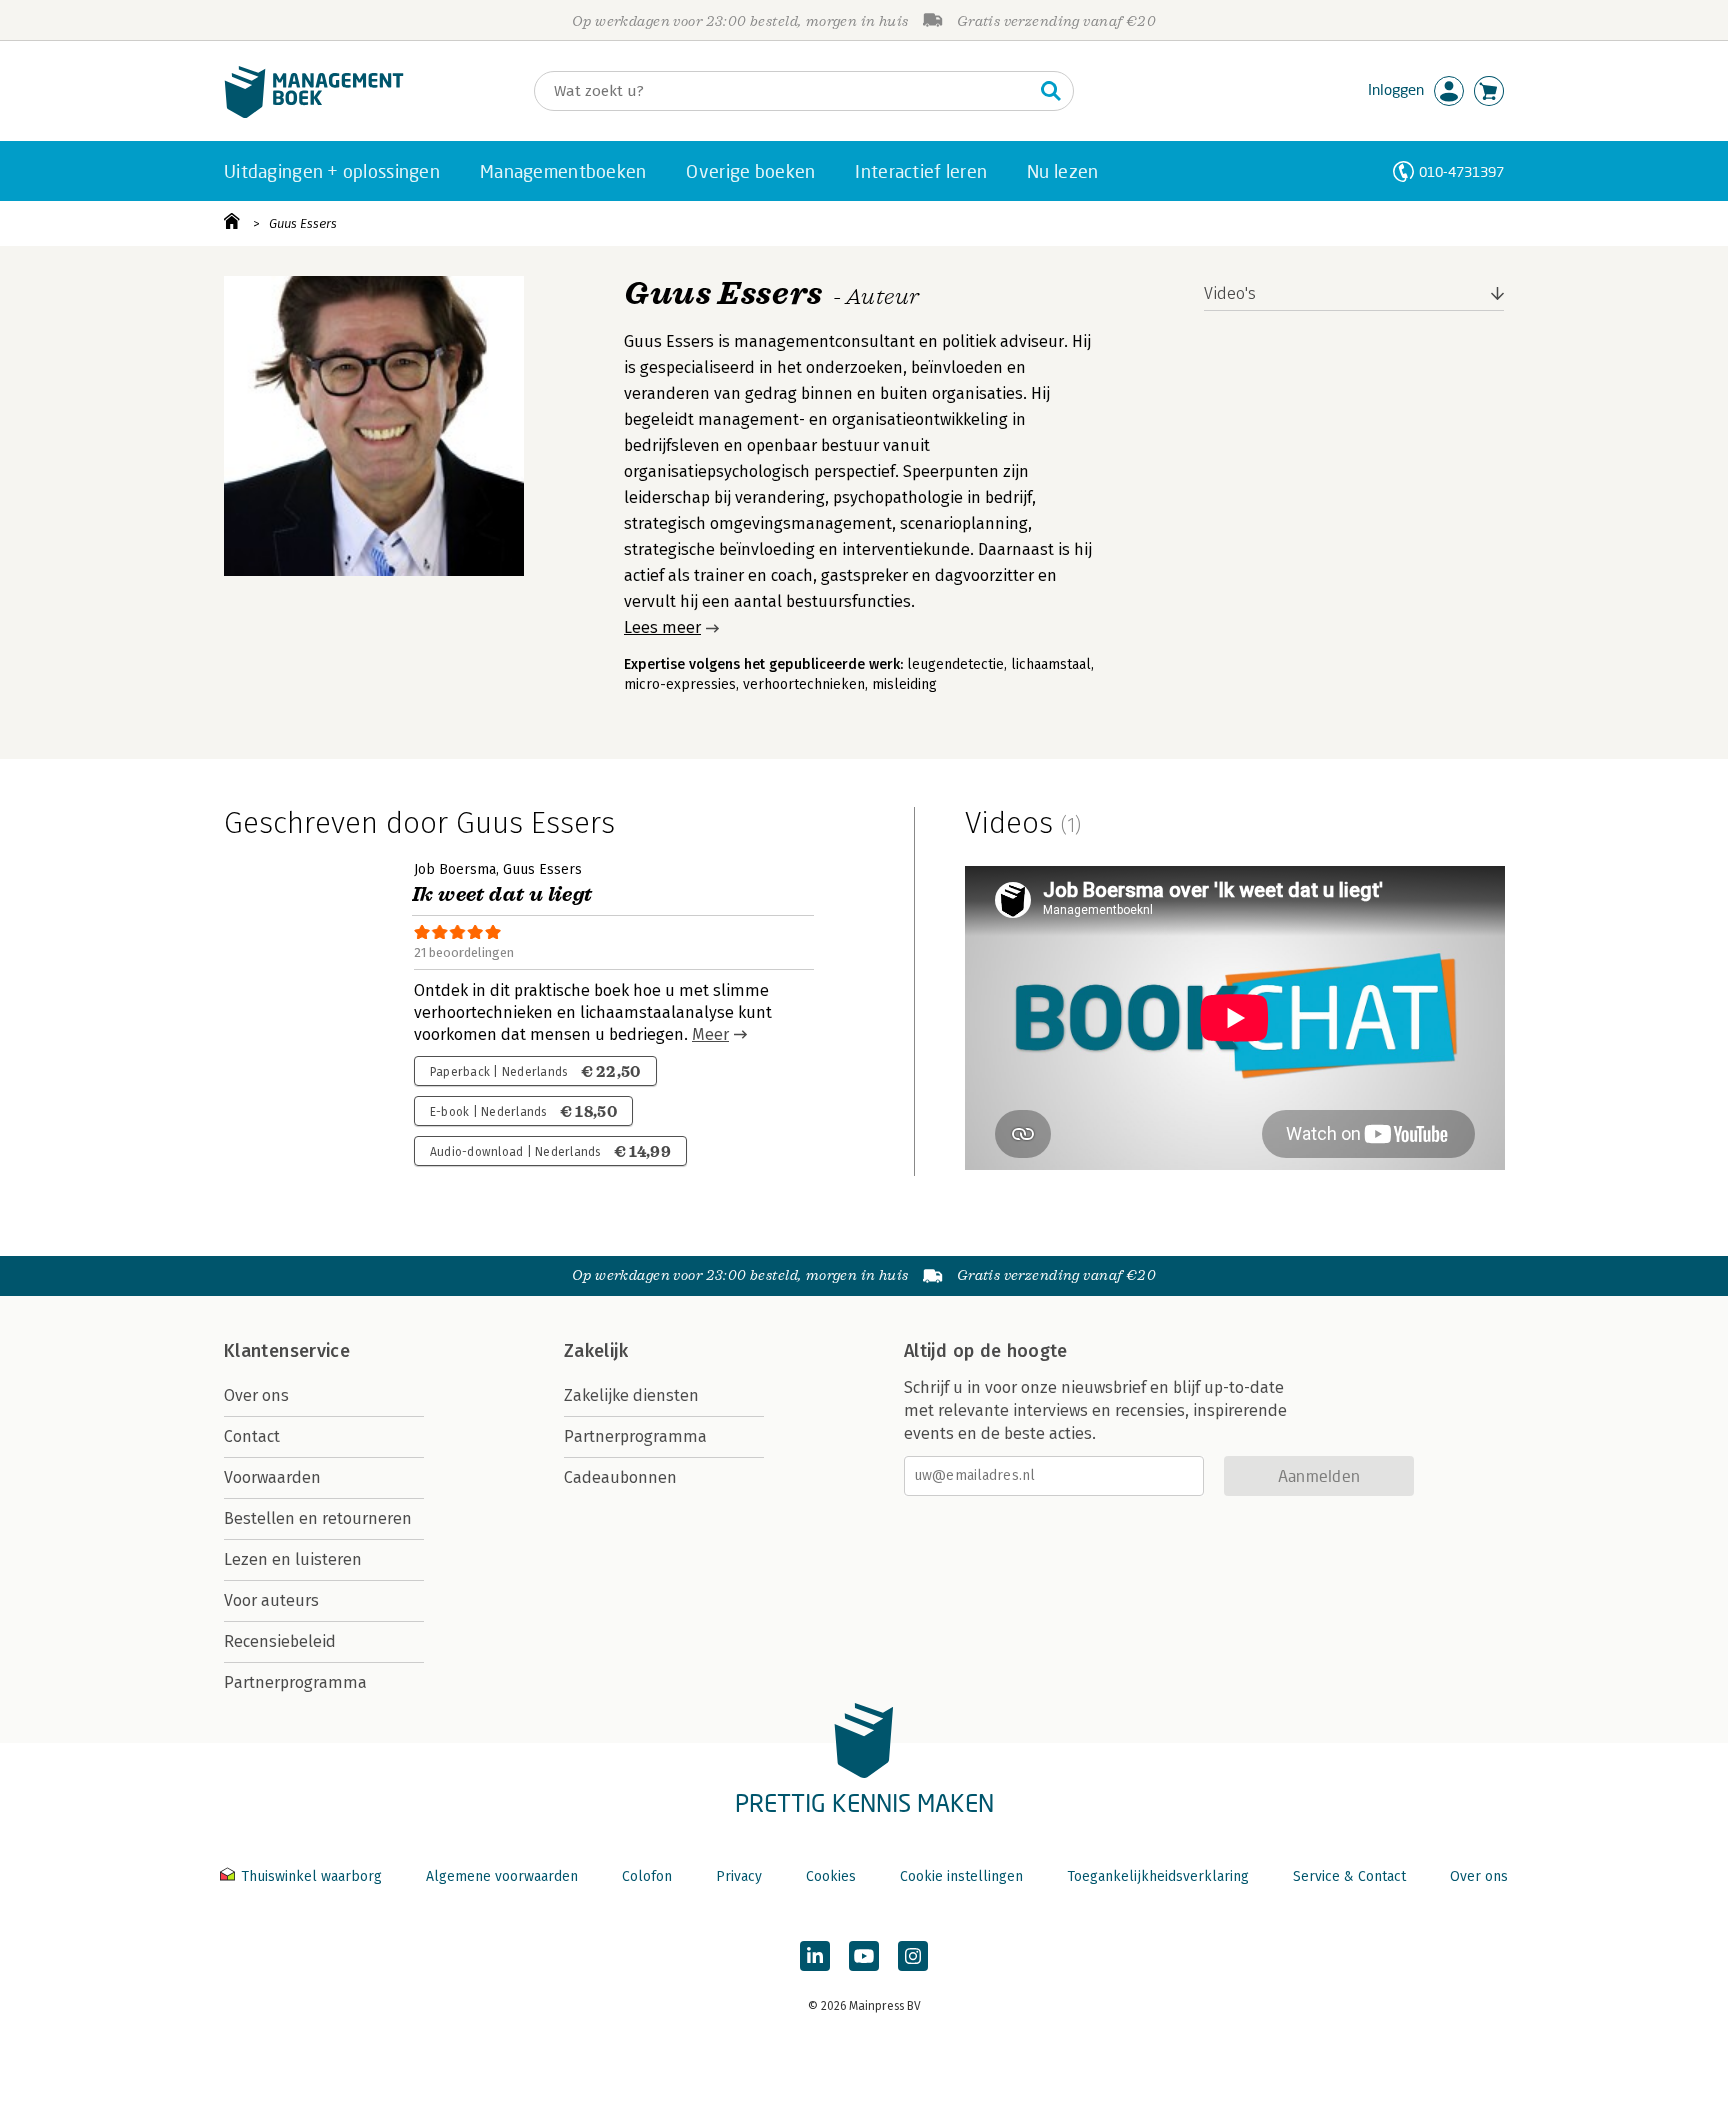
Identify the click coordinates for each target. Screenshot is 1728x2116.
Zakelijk (596, 1351)
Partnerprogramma (295, 1682)
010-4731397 (1461, 171)
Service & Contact (1349, 1876)
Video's (1230, 293)
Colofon (647, 1876)
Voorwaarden (272, 1477)
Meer (710, 1034)
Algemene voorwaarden (502, 1876)
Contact (252, 1436)
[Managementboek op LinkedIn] (815, 1956)
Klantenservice (287, 1351)
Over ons (256, 1395)
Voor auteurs (271, 1600)
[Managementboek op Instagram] (913, 1956)
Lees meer (662, 627)
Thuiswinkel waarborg (311, 1876)
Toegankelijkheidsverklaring (1158, 1876)
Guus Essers (303, 223)
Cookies (831, 1876)
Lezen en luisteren (293, 1559)
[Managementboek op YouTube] (864, 1956)
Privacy (739, 1876)
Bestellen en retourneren (318, 1518)
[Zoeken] (1051, 91)
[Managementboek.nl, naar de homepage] (314, 113)
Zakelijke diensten (631, 1395)
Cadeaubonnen (620, 1477)
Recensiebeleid (280, 1641)
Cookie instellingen (961, 1876)
